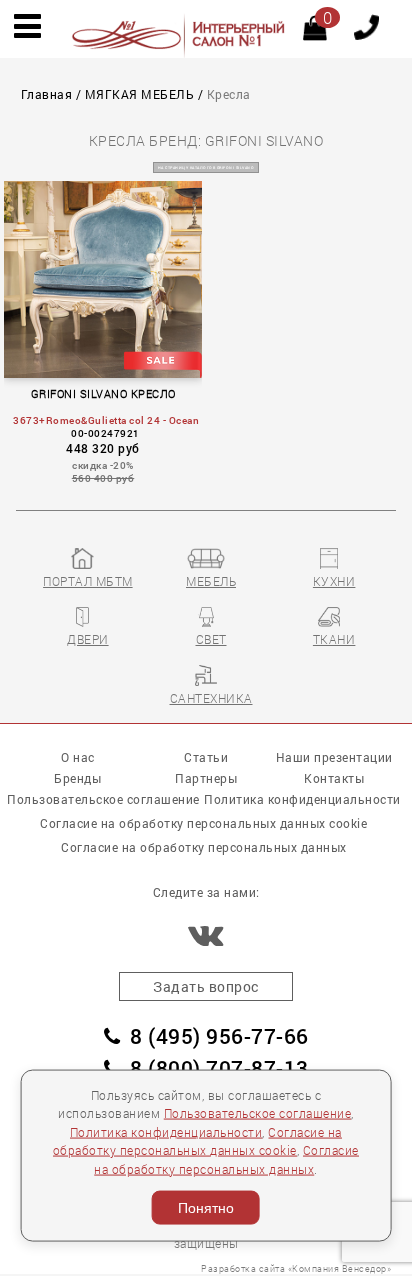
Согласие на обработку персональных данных (204, 847)
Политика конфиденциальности (166, 1131)
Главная (47, 94)
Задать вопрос (206, 986)
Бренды (77, 778)
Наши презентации (334, 757)
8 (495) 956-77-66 (219, 1036)
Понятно (206, 1208)
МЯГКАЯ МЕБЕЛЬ (140, 94)
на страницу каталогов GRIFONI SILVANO (206, 167)
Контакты (334, 778)
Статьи (206, 757)
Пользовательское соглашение (258, 1113)
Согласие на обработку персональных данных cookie (203, 823)
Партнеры (206, 778)
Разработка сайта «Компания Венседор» (296, 1268)
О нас (78, 757)
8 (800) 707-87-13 (219, 1068)
